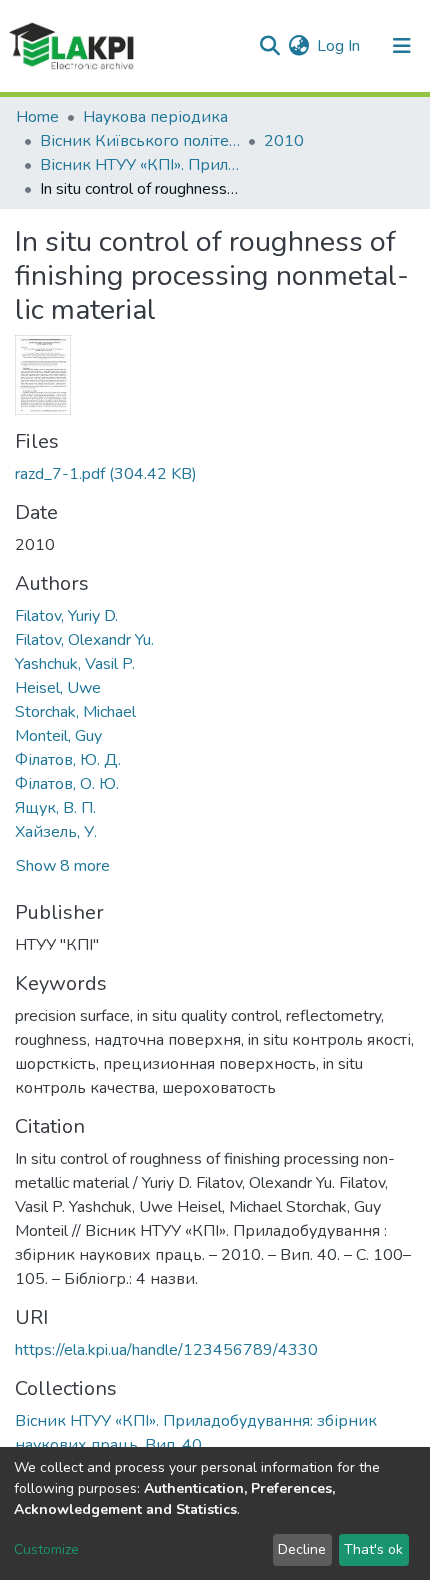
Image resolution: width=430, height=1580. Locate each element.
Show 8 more (63, 866)
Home (37, 117)
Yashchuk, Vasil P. (75, 664)
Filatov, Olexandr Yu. (84, 640)
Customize (46, 1549)
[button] (298, 46)
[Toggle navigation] (402, 46)
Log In (339, 46)
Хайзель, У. (56, 832)
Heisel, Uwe (58, 688)
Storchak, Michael (75, 712)
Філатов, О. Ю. (67, 784)
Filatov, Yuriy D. (66, 616)
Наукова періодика (155, 117)
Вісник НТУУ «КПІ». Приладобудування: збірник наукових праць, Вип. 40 (140, 165)
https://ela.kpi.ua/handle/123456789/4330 (166, 1350)
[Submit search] (269, 46)
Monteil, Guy (58, 736)
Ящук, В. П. (55, 808)
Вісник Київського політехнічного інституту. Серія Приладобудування (140, 141)
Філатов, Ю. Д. (68, 760)
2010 (284, 141)
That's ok (373, 1549)
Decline (302, 1549)
